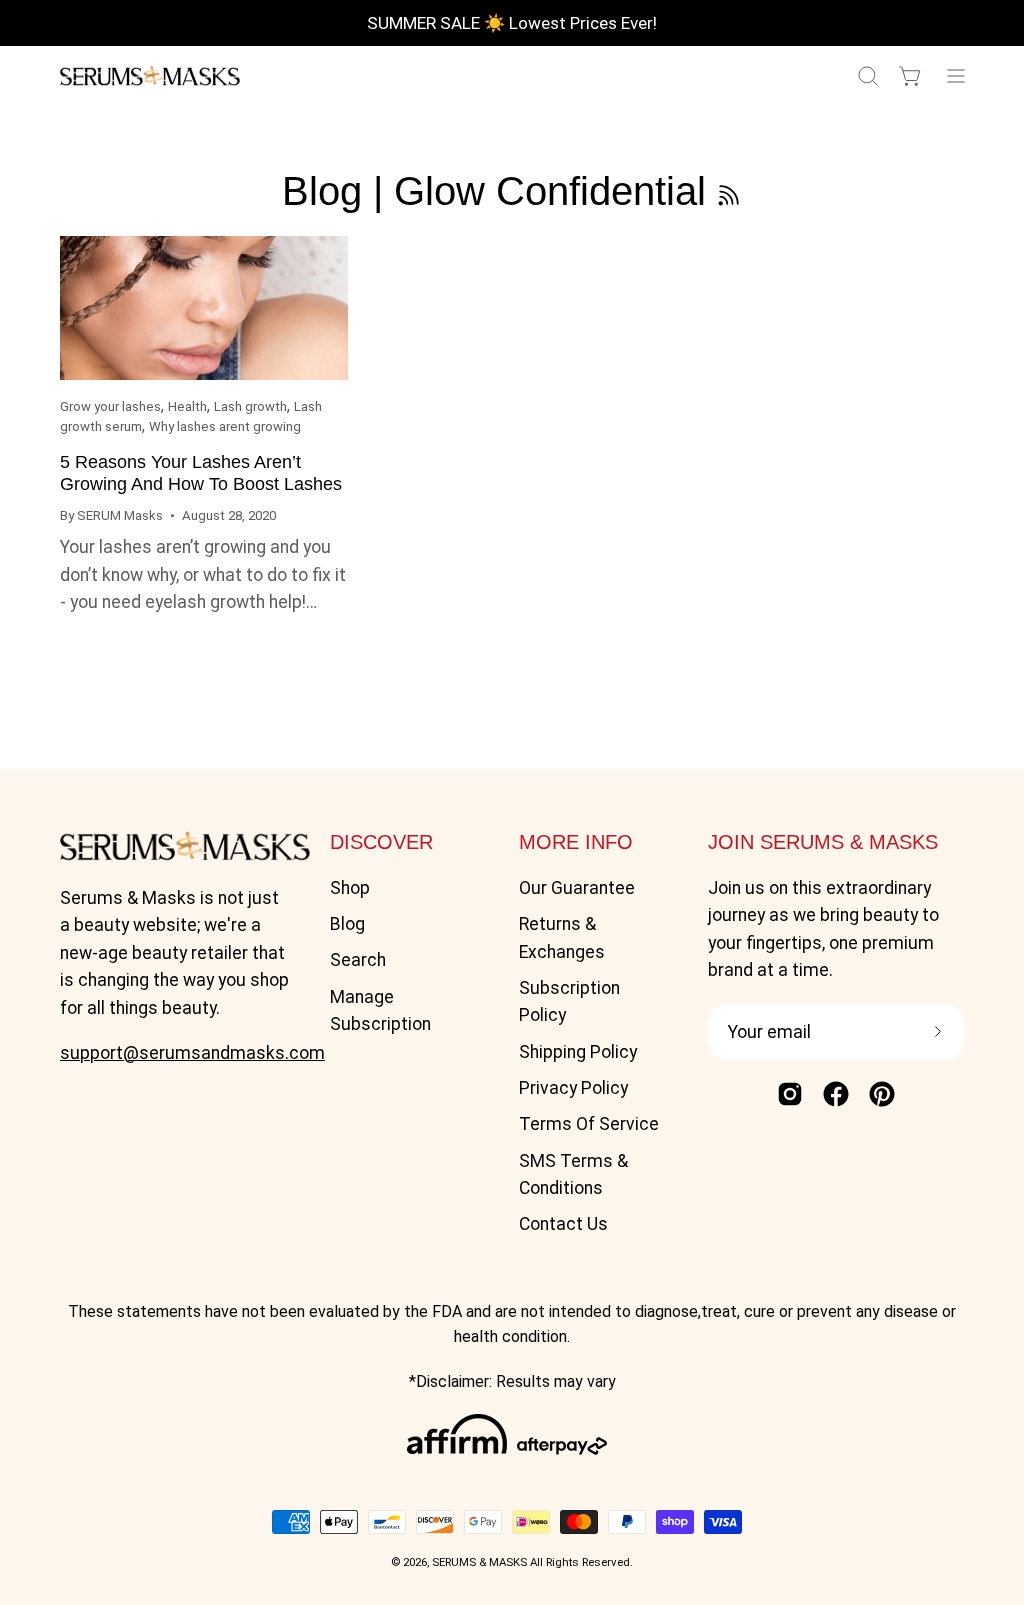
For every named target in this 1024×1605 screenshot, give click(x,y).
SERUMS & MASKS (479, 1562)
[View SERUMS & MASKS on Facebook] (836, 1094)
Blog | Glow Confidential (494, 191)
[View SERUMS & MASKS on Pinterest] (882, 1094)
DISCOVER (381, 841)
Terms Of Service (589, 1124)
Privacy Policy (573, 1088)
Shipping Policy (578, 1052)
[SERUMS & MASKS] (150, 76)
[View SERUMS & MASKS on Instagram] (790, 1094)
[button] (866, 76)
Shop (350, 888)
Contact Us (563, 1224)
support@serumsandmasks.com (192, 1053)
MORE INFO (576, 841)
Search (358, 960)
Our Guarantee (577, 888)
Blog (347, 924)
